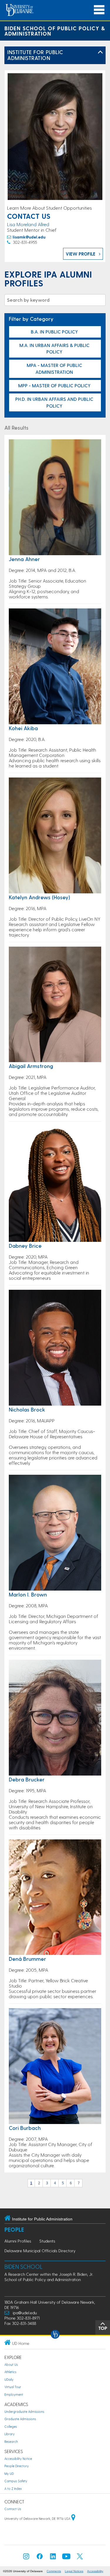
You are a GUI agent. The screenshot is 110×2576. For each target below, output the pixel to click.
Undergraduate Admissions (24, 2411)
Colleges (11, 2426)
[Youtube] (66, 2558)
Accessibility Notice (18, 2459)
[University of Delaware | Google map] (73, 2519)
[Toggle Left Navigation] (100, 52)
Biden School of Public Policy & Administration (55, 31)
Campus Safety (16, 2481)
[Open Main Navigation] (99, 10)
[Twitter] (80, 2558)
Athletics (10, 2372)
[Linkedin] (53, 2558)
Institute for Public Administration (35, 55)
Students (47, 2241)
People (14, 2229)
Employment (14, 2394)
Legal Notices (74, 2571)
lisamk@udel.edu (29, 237)
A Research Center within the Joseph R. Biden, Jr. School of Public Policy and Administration (49, 2277)
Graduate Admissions (20, 2419)
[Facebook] (40, 2558)
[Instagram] (26, 2558)
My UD (9, 2474)
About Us (11, 2364)
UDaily (9, 2379)
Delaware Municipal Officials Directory (40, 2251)
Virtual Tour (13, 2387)
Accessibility (95, 2571)
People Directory (17, 2466)
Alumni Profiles (18, 2241)
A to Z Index (13, 2489)
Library (10, 2434)
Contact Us (13, 2509)
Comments (54, 2571)
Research (11, 2441)
